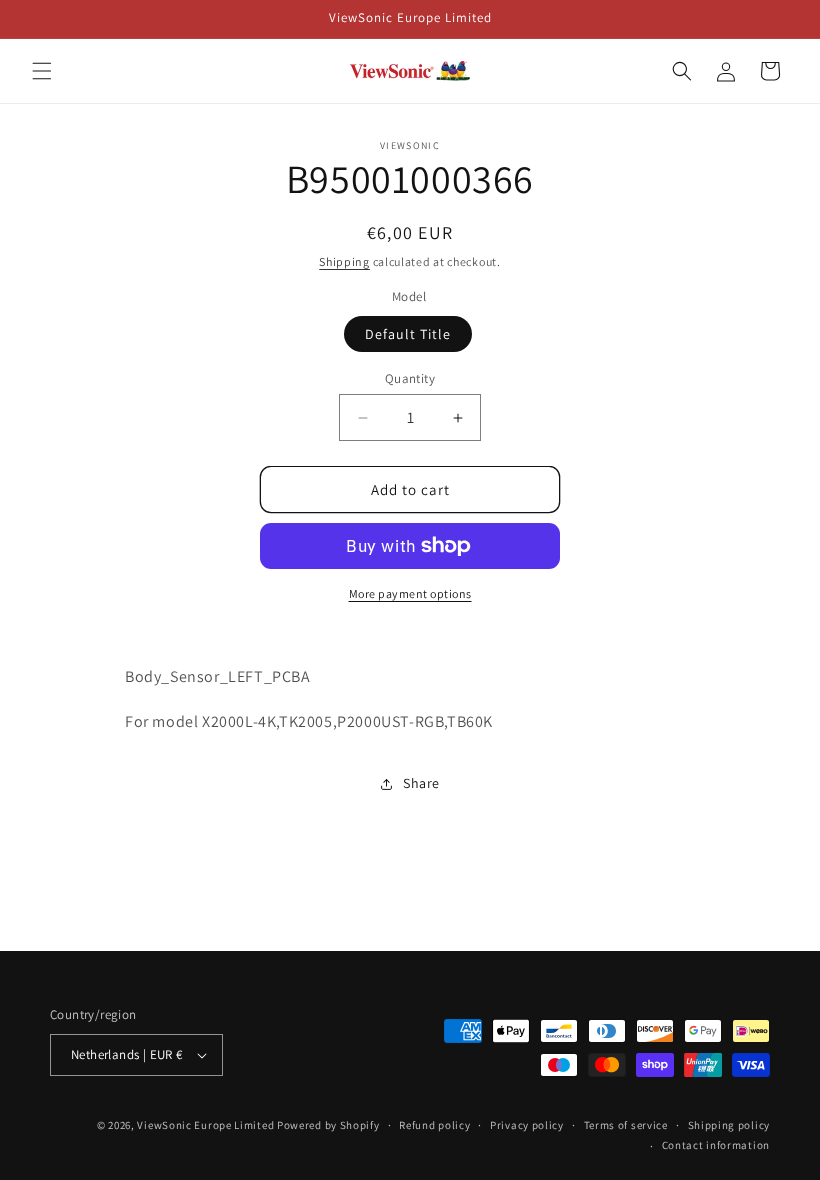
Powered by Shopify (328, 1125)
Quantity (410, 378)
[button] (42, 71)
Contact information (716, 1145)
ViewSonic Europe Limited (205, 1125)
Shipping (344, 261)
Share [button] (421, 783)
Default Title (408, 334)
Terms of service (626, 1125)
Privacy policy (527, 1125)
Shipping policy (729, 1125)
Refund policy (434, 1125)
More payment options (410, 593)
